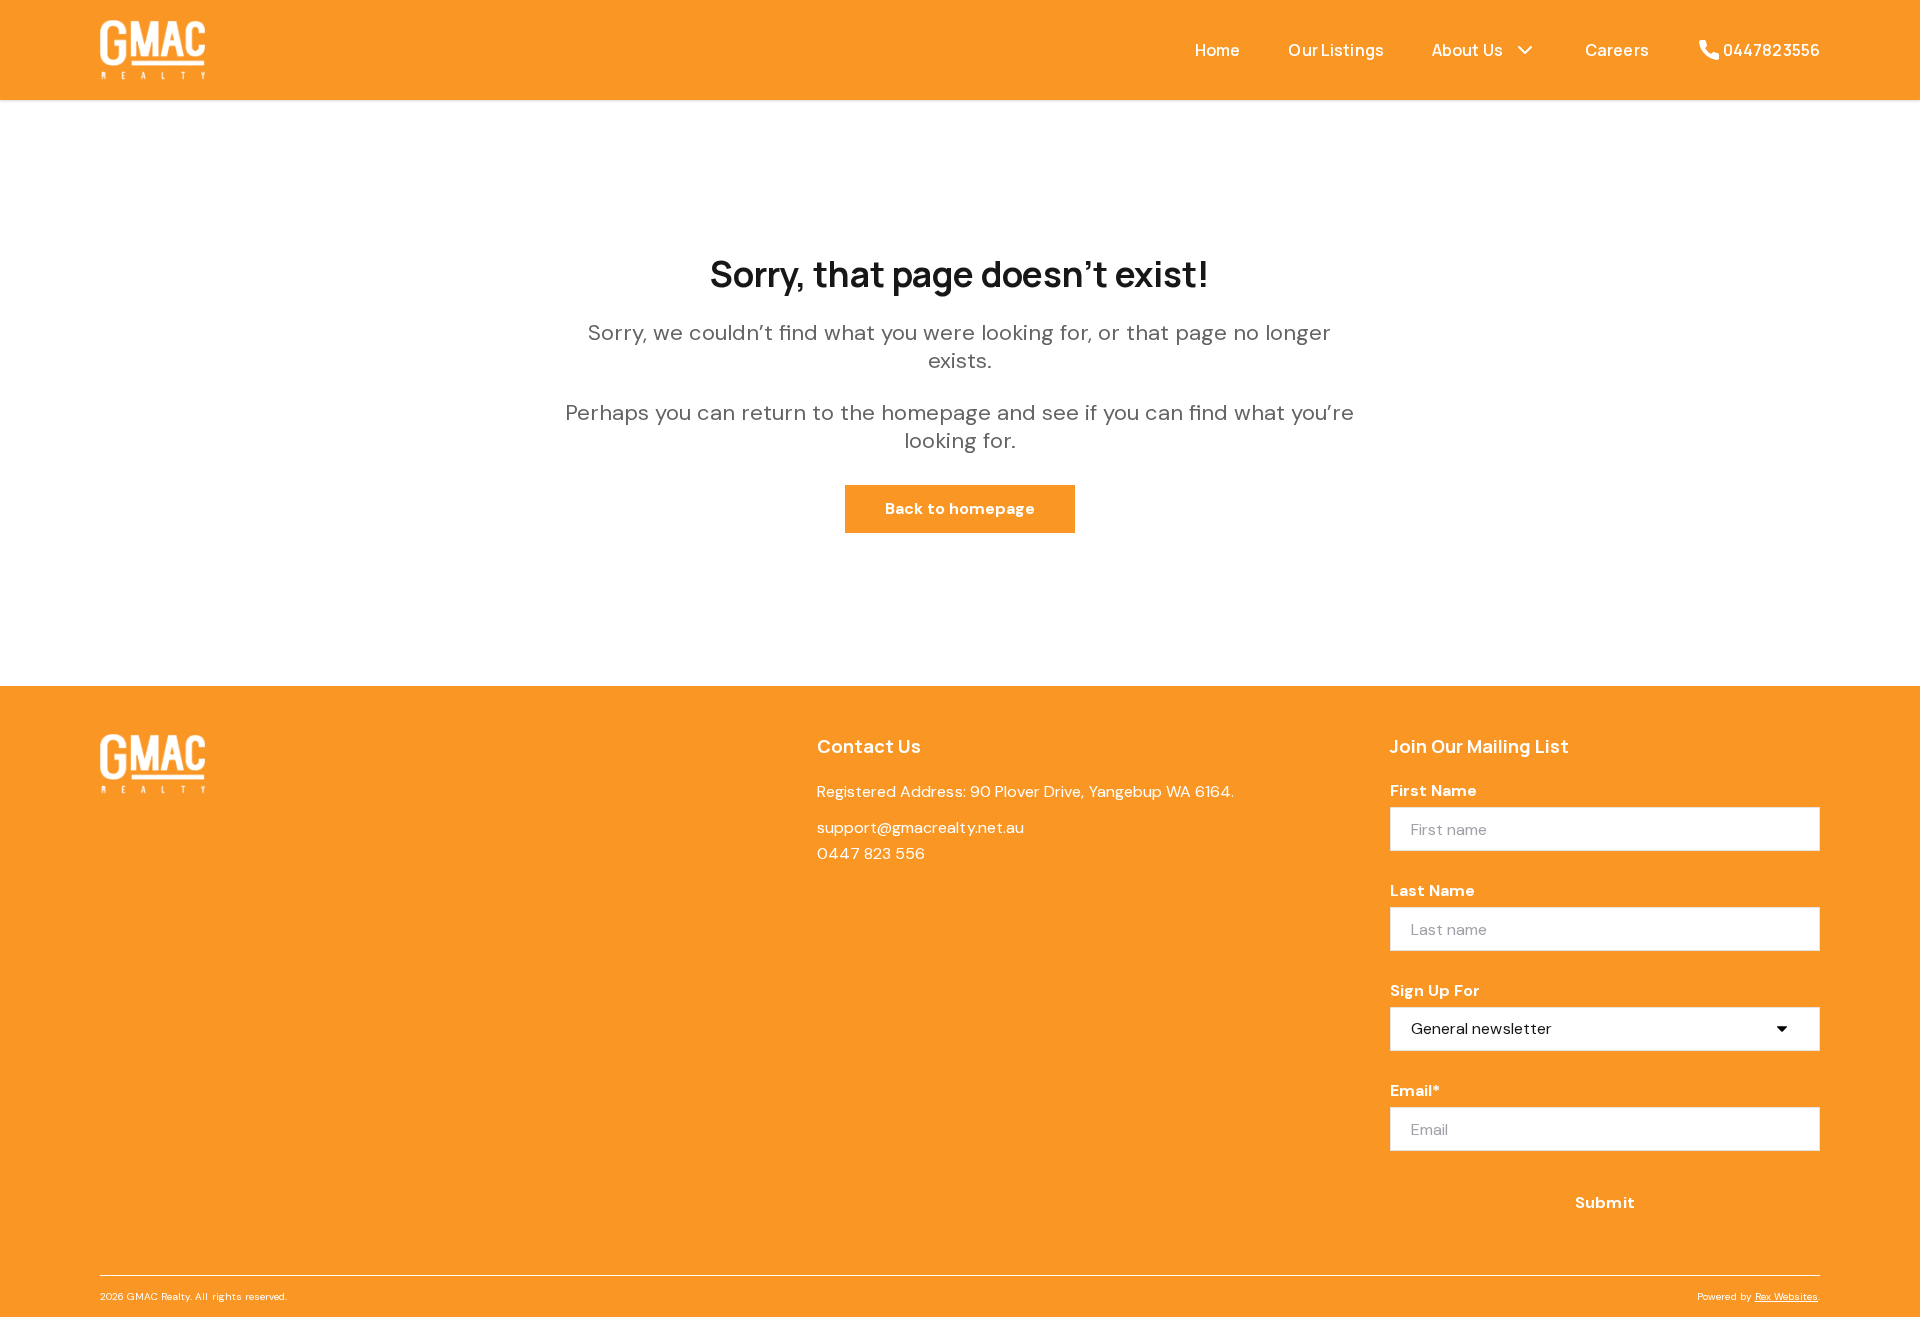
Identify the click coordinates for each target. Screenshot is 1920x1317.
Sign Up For (1435, 990)
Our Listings (1336, 50)
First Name (1434, 790)
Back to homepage (960, 508)
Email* (1415, 1090)
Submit (1604, 1202)
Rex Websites (1786, 1296)
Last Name (1432, 890)
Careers (1617, 50)
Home (1218, 50)
